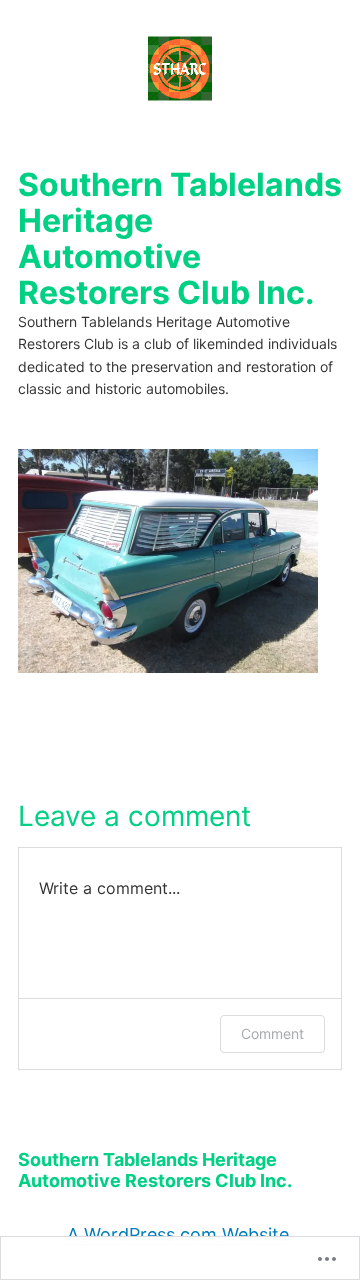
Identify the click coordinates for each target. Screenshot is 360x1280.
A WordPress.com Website (178, 1234)
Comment (272, 1033)
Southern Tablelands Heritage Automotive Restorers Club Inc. (180, 238)
